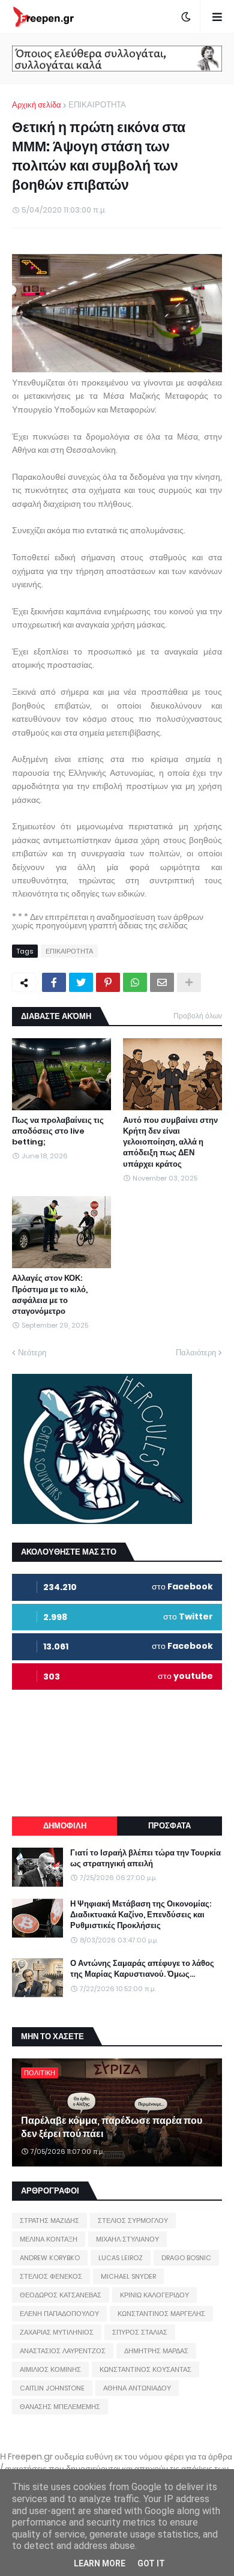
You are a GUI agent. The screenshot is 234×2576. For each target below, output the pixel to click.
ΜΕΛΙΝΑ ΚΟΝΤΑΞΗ (49, 2239)
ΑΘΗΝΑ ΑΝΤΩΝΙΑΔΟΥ (137, 2388)
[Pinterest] (108, 982)
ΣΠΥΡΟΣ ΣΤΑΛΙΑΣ (140, 2332)
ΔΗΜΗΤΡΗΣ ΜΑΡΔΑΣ (156, 2351)
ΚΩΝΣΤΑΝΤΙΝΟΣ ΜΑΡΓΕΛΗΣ (161, 2314)
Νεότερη (32, 1353)
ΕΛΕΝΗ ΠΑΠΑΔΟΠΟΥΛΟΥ (59, 2314)
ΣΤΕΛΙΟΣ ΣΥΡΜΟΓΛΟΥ (133, 2221)
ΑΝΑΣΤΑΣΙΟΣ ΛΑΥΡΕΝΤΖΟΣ (63, 2351)
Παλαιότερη (196, 1353)
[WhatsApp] (135, 982)
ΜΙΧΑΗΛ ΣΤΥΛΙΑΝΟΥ (127, 2239)
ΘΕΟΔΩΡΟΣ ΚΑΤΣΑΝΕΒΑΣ (61, 2295)
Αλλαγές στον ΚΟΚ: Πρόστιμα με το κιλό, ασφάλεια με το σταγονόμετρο (50, 1295)
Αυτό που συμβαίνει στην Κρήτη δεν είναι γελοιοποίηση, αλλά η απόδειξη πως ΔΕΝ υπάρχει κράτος (170, 1142)
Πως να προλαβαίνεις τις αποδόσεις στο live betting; (58, 1131)
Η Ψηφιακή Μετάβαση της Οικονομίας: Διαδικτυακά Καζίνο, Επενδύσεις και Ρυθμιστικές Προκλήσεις (141, 1915)
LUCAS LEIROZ (121, 2258)
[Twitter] (81, 982)
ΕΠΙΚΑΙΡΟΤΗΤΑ (97, 105)
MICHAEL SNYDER (128, 2276)
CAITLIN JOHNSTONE (52, 2388)
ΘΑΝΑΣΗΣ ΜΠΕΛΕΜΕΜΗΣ (60, 2407)
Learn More (100, 2563)
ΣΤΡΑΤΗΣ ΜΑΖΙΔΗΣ (49, 2221)
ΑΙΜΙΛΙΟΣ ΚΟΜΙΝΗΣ (50, 2369)
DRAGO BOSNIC (186, 2258)
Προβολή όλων (198, 1016)
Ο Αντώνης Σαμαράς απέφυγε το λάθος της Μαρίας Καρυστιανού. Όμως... (142, 1969)
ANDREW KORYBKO (50, 2258)
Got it (151, 2563)
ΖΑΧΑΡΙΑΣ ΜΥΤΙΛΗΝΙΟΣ (57, 2332)
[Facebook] (54, 982)
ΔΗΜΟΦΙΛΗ (65, 1826)
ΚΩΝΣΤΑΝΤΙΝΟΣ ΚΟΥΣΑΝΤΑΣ (145, 2369)
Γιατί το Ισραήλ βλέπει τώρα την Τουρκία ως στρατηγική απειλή (145, 1858)
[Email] (162, 982)
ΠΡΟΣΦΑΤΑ (169, 1826)
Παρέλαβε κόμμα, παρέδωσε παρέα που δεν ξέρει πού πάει (112, 2127)
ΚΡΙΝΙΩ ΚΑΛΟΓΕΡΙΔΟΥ (154, 2295)
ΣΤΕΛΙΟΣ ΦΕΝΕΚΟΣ (51, 2276)
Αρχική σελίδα (37, 105)
